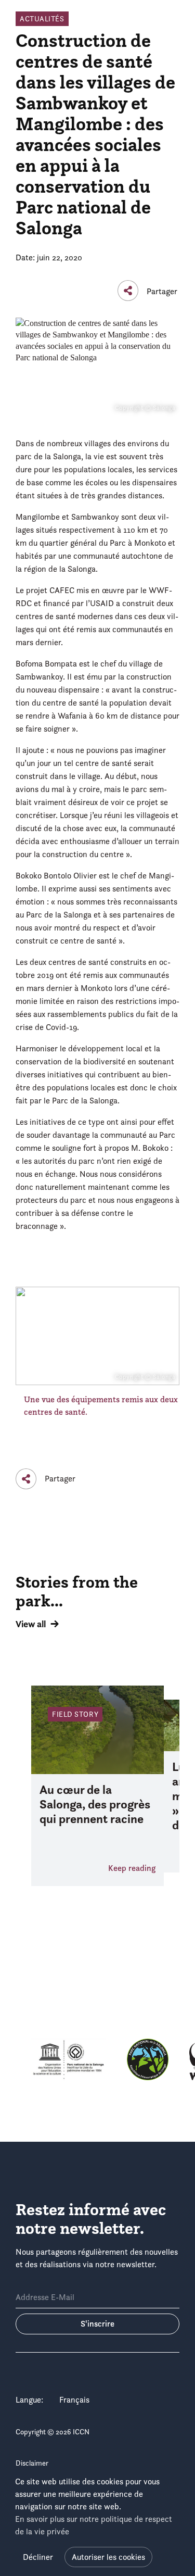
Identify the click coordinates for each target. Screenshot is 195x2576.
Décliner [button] (38, 2557)
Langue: (29, 2400)
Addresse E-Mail (45, 2297)
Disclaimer (32, 2463)
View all (31, 1624)
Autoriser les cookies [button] (108, 2557)
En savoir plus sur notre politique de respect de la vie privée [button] (94, 2525)
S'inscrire (97, 2324)
